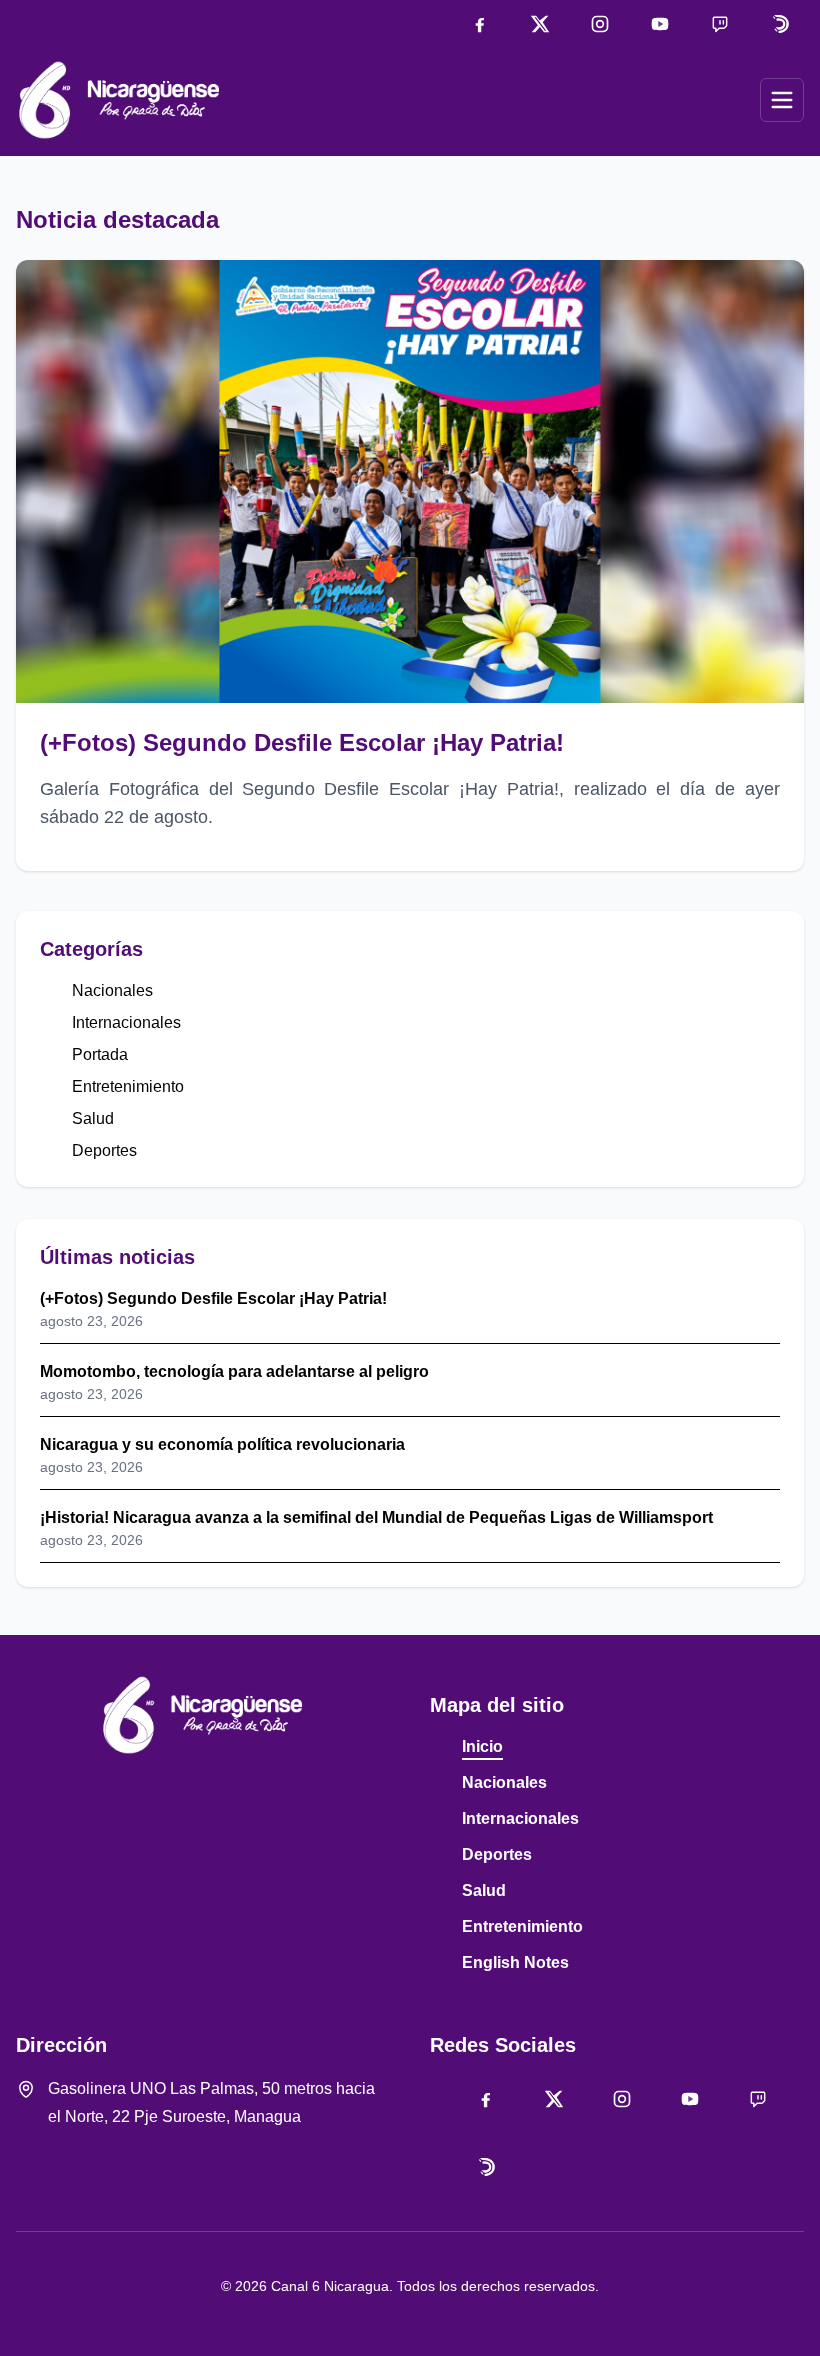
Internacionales (126, 1022)
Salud (93, 1118)
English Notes (515, 1962)
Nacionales (112, 990)
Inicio (482, 1746)
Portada (100, 1054)
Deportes (104, 1150)
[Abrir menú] (782, 100)
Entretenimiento (128, 1086)
